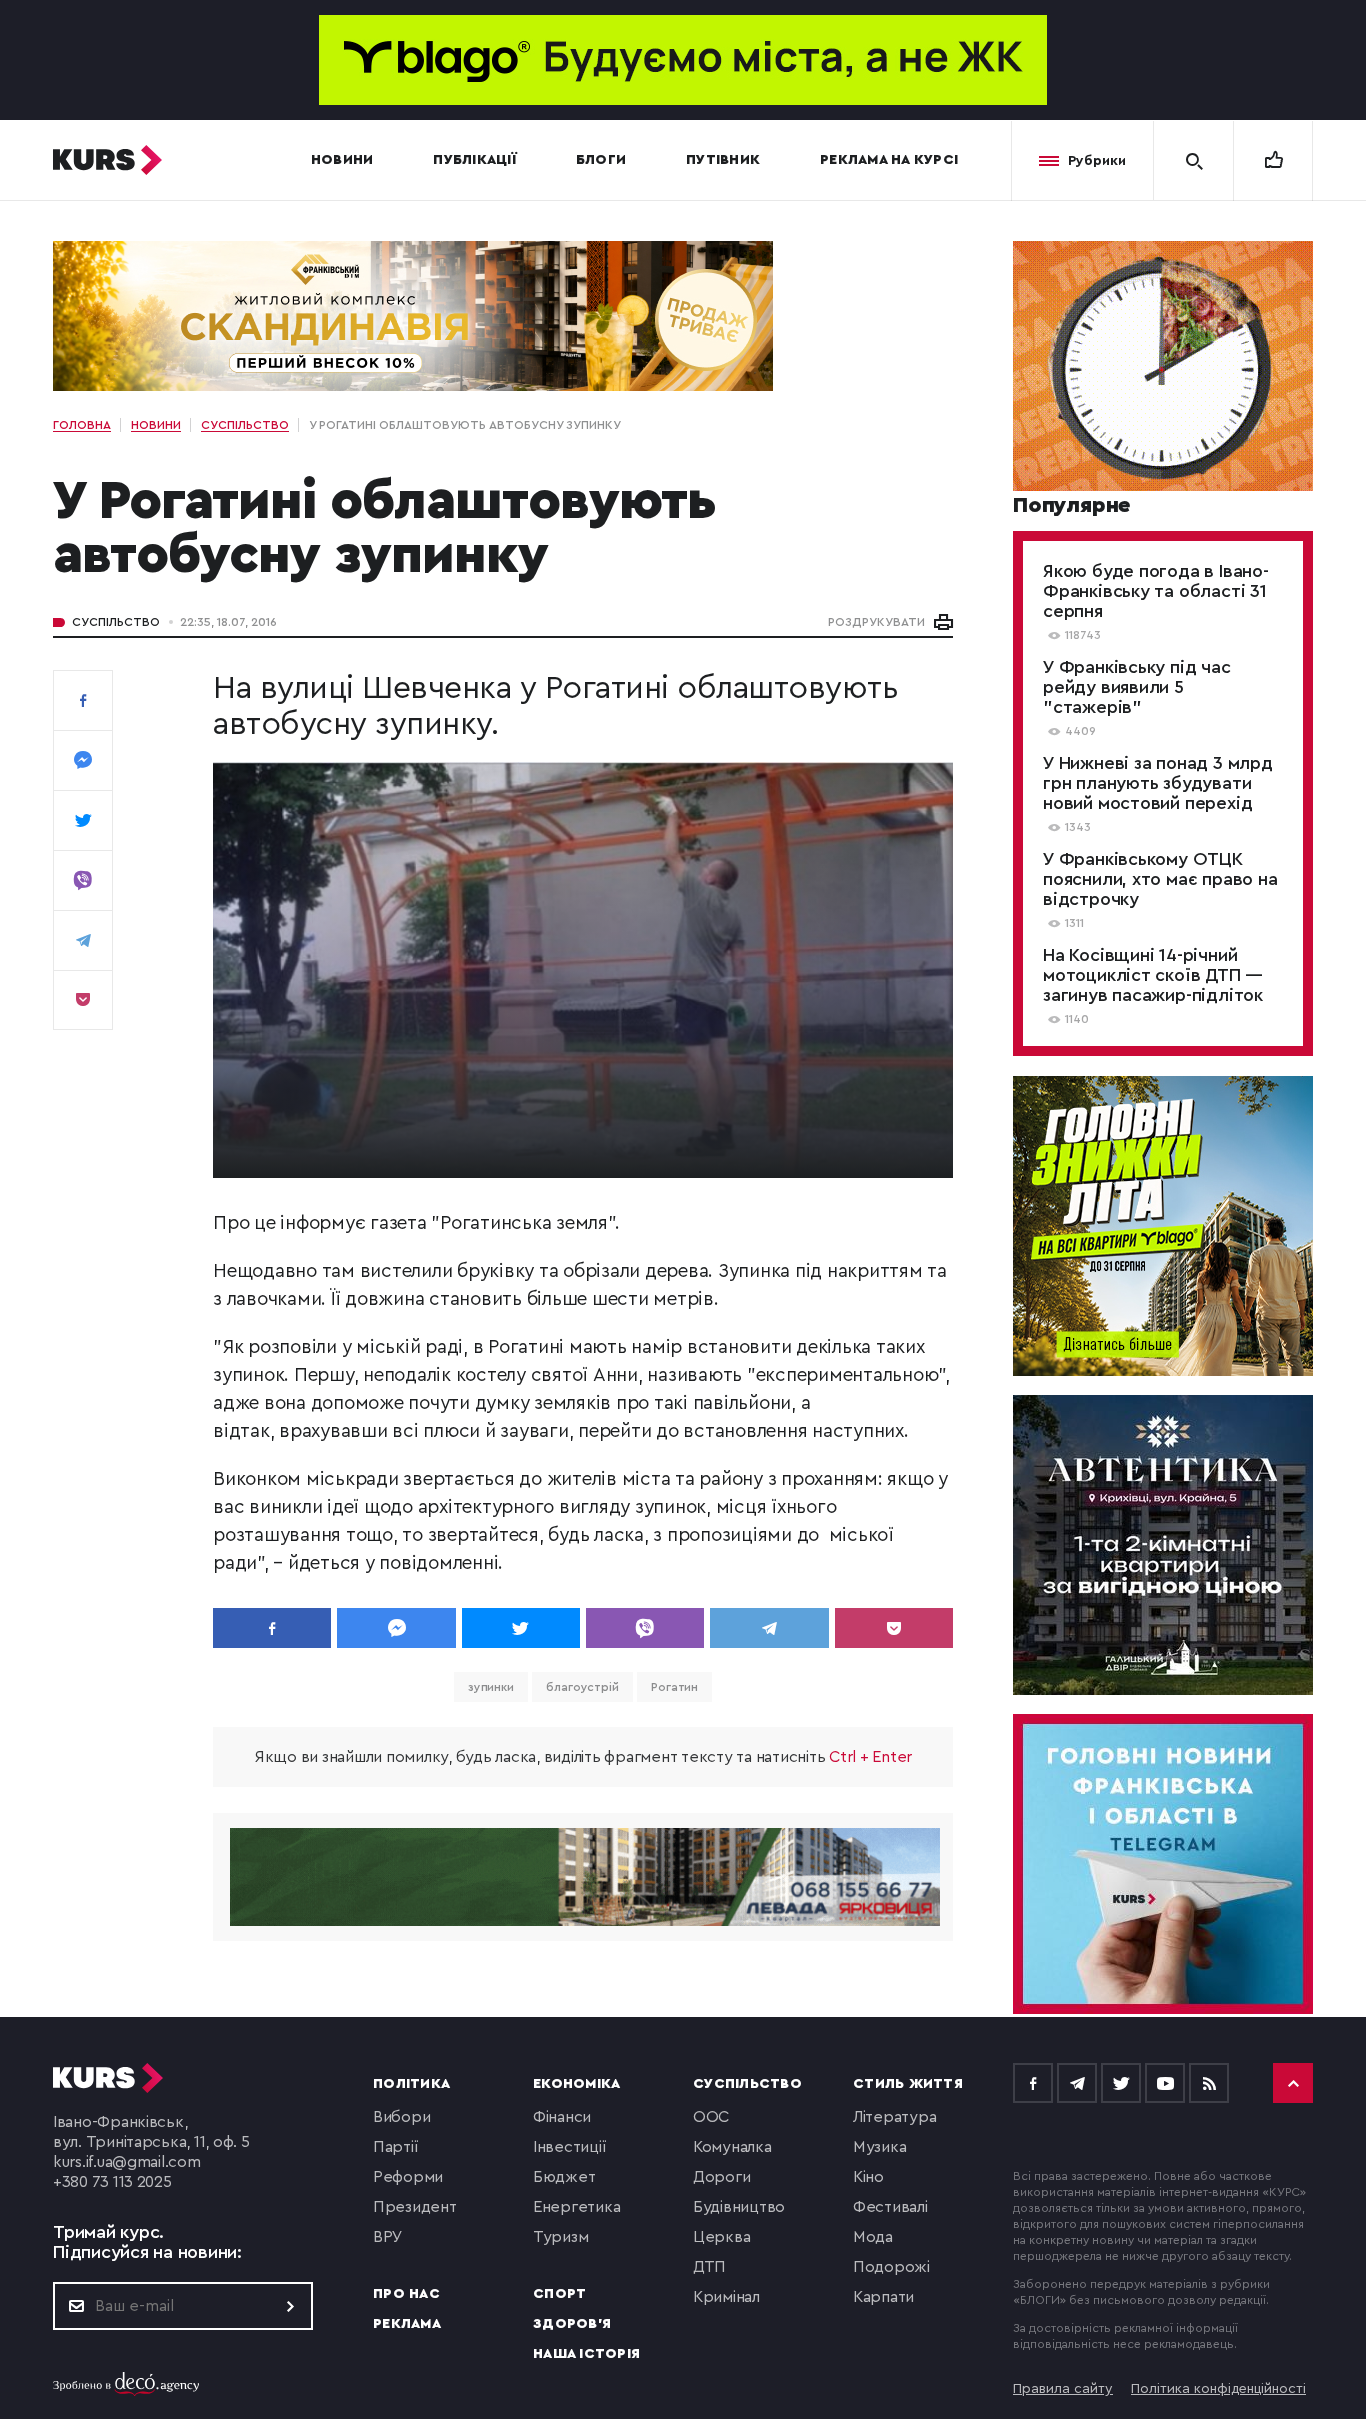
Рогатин (674, 1687)
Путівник (723, 160)
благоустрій (582, 1687)
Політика (411, 2084)
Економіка (576, 2084)
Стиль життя (908, 2084)
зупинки (491, 1687)
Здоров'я (572, 2324)
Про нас (406, 2294)
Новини (342, 160)
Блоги (601, 160)
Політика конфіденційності (1218, 2389)
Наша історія (586, 2354)
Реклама (407, 2324)
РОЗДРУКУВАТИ (876, 622)
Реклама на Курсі (889, 160)
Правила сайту (1063, 2389)
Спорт (559, 2294)
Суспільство (116, 622)
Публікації (474, 160)
